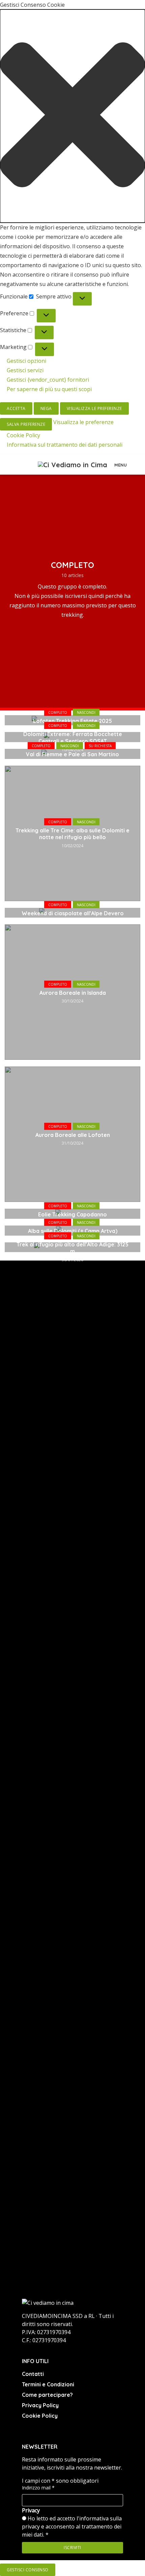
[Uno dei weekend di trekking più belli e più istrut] (109, 1793)
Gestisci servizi (25, 370)
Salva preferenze (26, 424)
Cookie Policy (23, 435)
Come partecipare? (47, 2395)
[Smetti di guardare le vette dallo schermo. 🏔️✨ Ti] (109, 1463)
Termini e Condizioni (48, 2384)
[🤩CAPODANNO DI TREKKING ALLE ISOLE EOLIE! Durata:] (109, 2104)
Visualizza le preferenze (94, 408)
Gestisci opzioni (26, 361)
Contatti (33, 2374)
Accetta (16, 408)
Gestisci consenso (28, 2570)
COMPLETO (58, 712)
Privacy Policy (40, 2405)
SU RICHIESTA (100, 746)
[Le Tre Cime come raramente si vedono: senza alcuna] (36, 1458)
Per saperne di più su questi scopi (49, 389)
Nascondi (86, 712)
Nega (46, 408)
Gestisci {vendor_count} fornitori (48, 380)
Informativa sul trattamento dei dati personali (65, 445)
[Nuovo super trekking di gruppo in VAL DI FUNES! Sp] (36, 1816)
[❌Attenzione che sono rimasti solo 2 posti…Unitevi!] (36, 2123)
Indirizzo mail (38, 2488)
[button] (72, 116)
